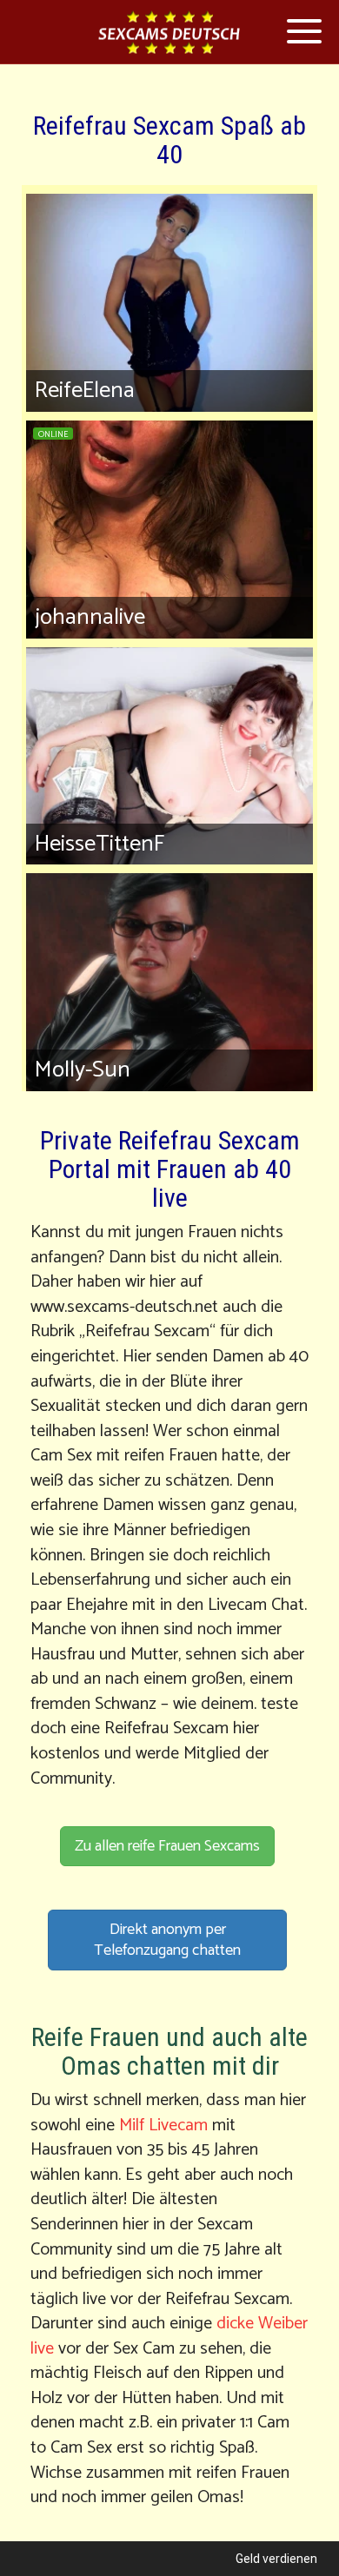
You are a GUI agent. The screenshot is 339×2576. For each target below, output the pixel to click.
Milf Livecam (163, 2126)
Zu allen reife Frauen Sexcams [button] (167, 1846)
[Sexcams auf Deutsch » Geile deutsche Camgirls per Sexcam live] (169, 33)
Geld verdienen (276, 2559)
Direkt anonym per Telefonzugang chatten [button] (167, 1940)
